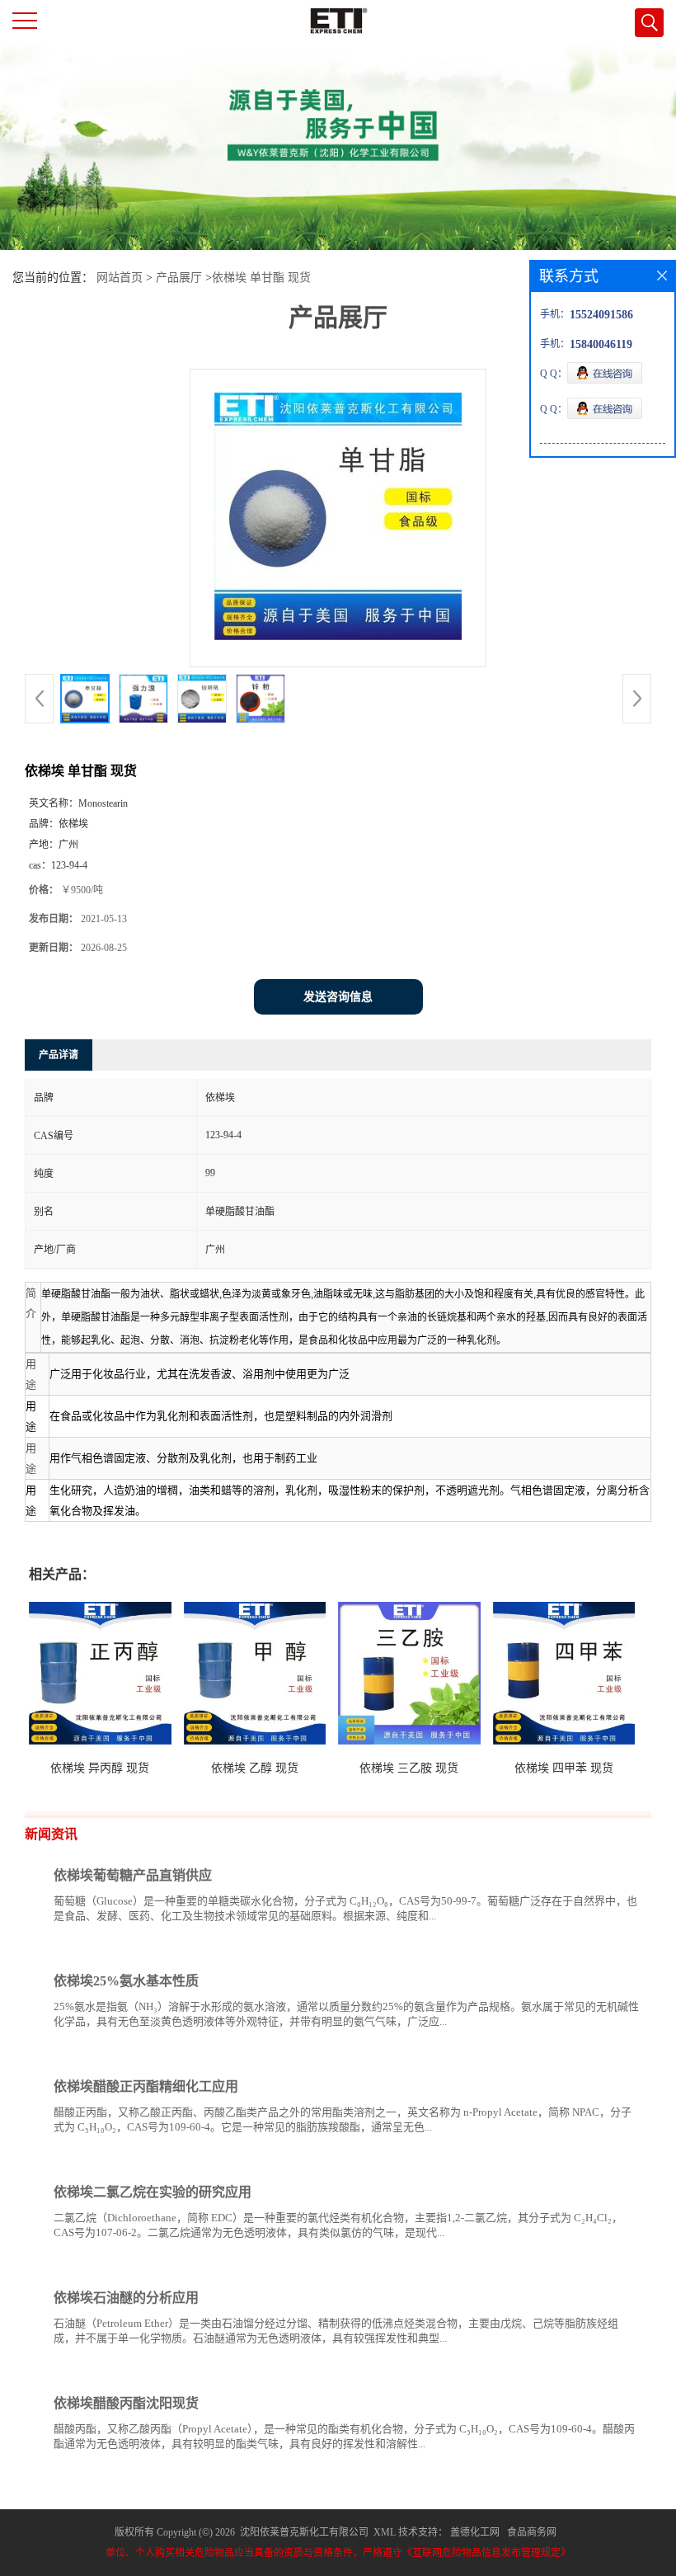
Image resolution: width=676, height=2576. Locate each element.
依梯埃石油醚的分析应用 (126, 2298)
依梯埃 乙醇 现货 (255, 1768)
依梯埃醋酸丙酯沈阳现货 (126, 2403)
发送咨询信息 (338, 997)
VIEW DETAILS (581, 1947)
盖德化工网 (475, 2532)
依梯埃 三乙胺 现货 (409, 1768)
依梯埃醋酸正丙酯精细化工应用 (146, 2086)
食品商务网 (532, 2532)
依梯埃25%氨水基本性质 (126, 1981)
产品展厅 (179, 278)
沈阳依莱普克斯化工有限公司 (304, 2532)
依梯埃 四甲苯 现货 (564, 1768)
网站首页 (120, 278)
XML (385, 2532)
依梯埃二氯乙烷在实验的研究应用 (153, 2192)
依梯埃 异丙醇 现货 (100, 1768)
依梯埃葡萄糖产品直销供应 (133, 1875)
